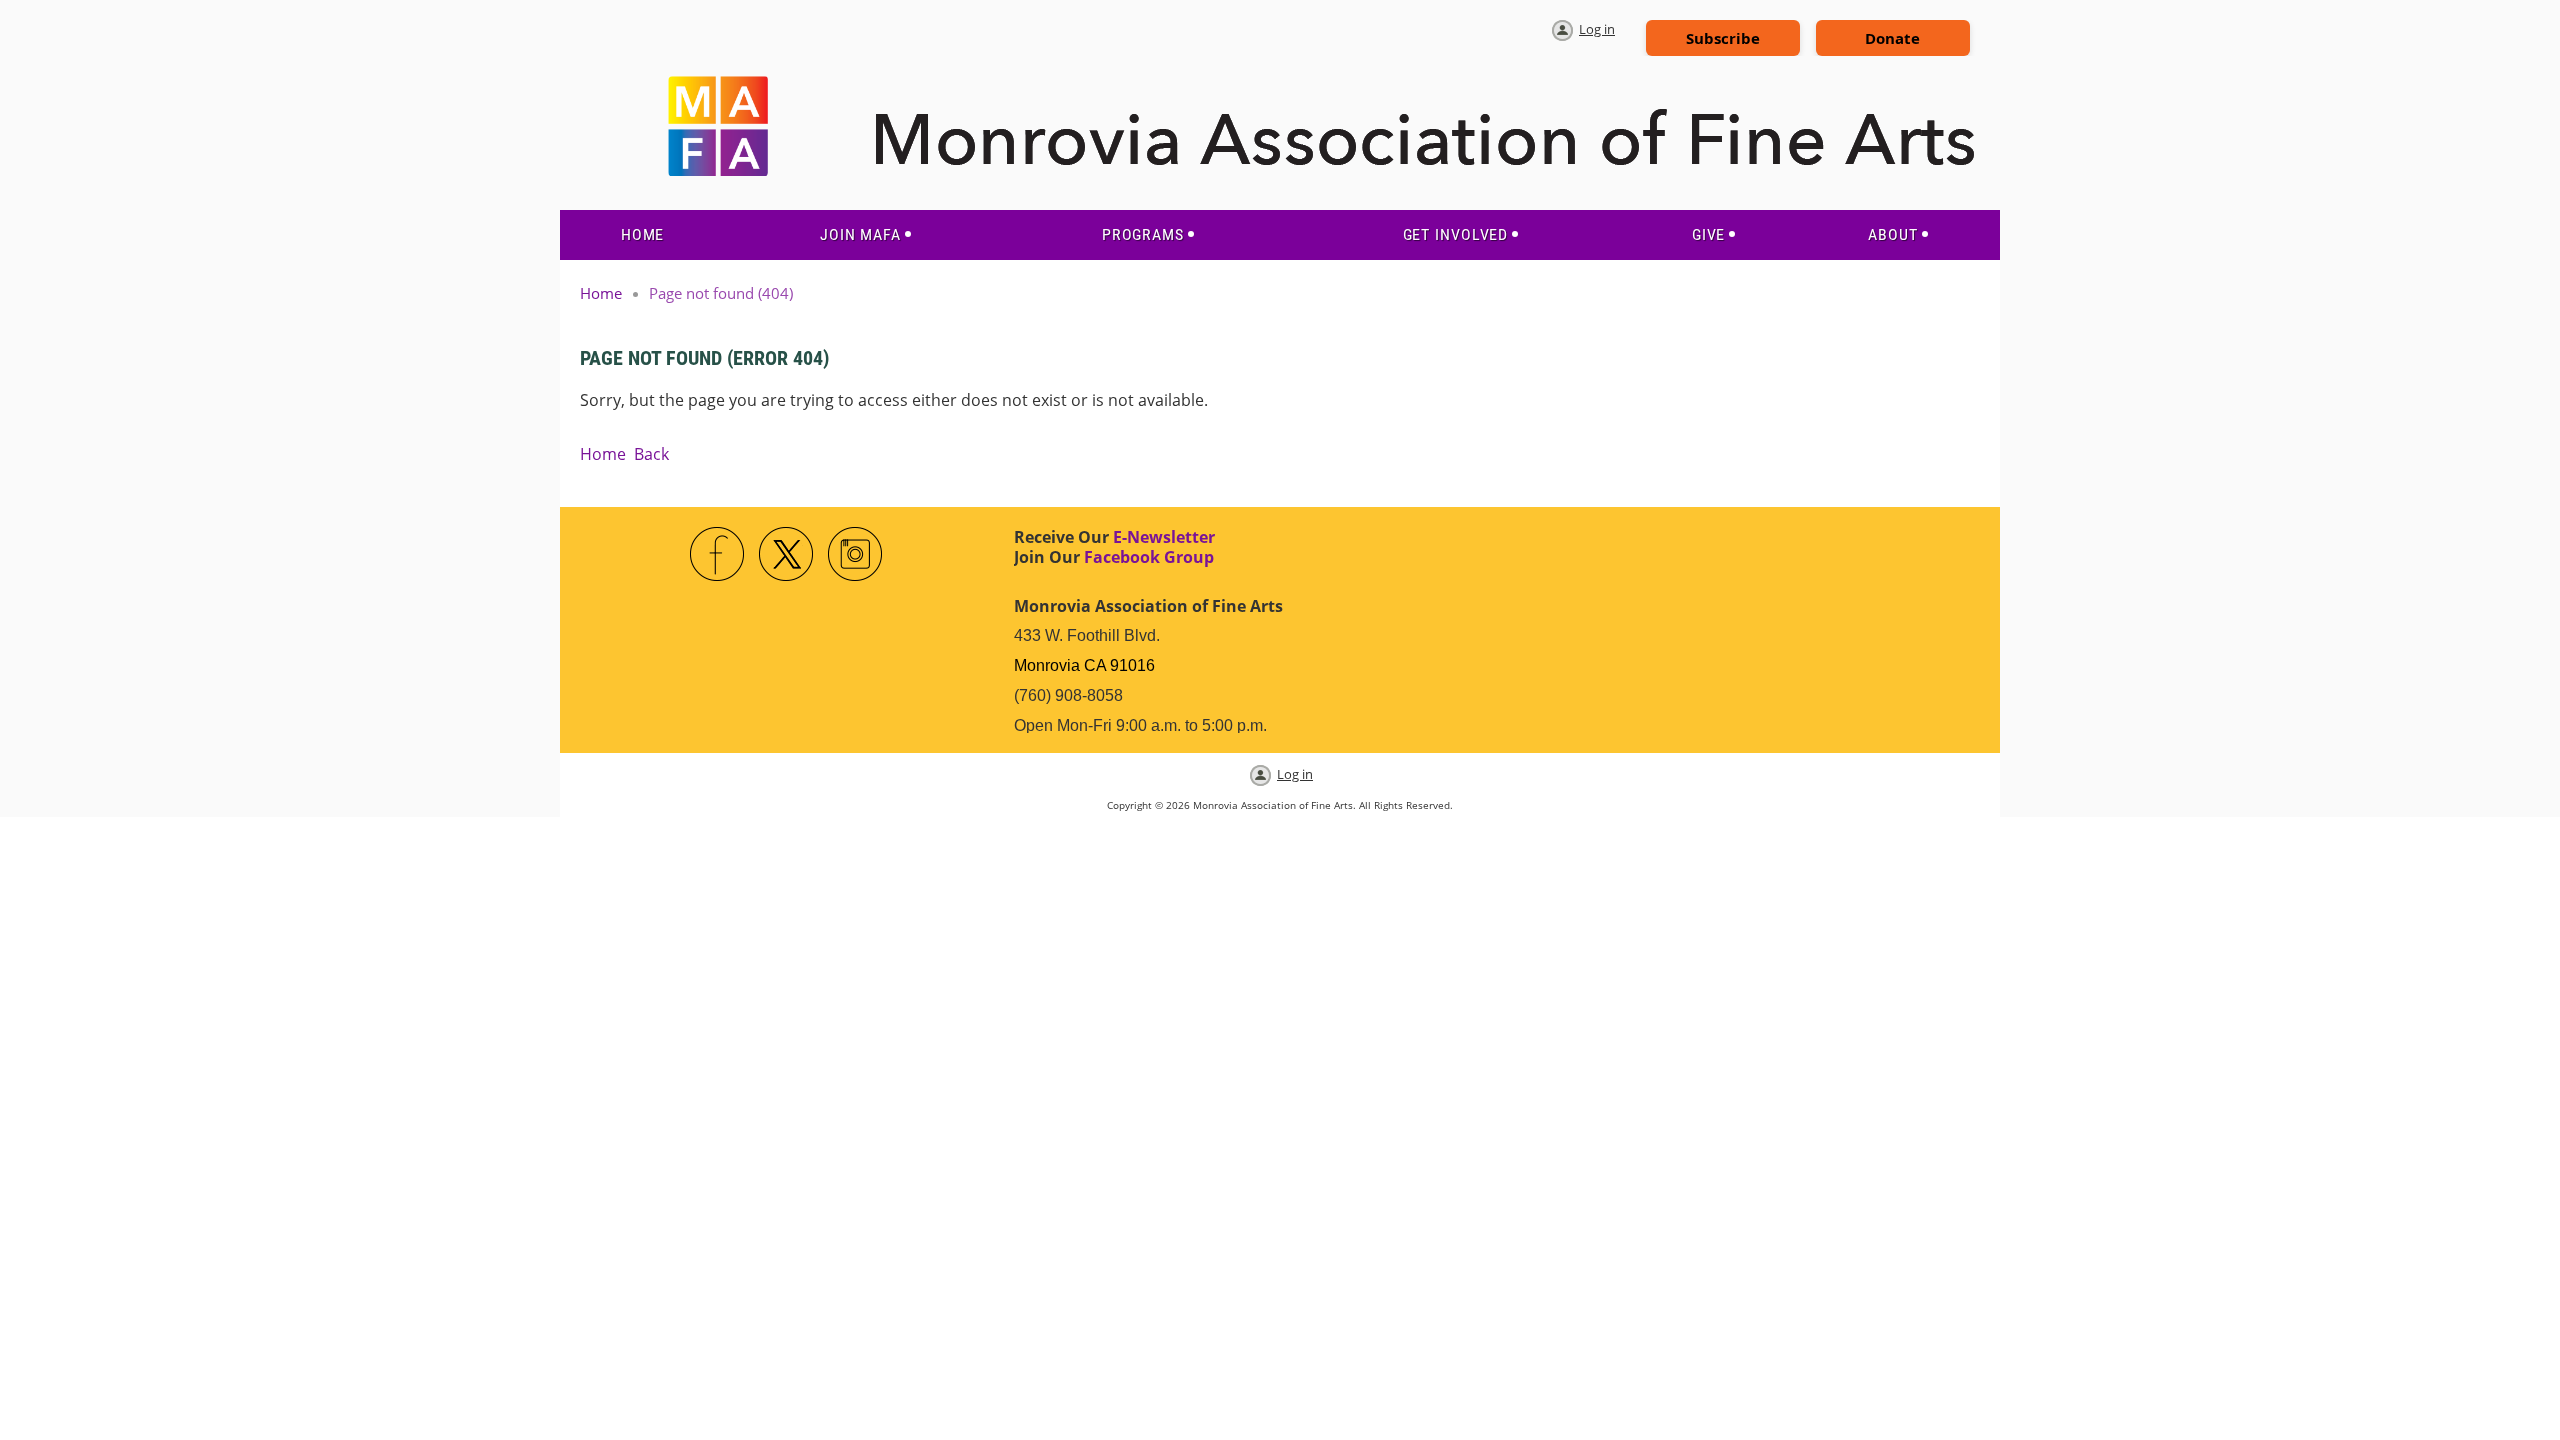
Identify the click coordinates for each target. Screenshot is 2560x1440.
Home (601, 293)
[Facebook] (718, 555)
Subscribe (1723, 38)
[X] (787, 555)
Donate (1892, 38)
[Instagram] (856, 555)
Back (651, 454)
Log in (1597, 29)
